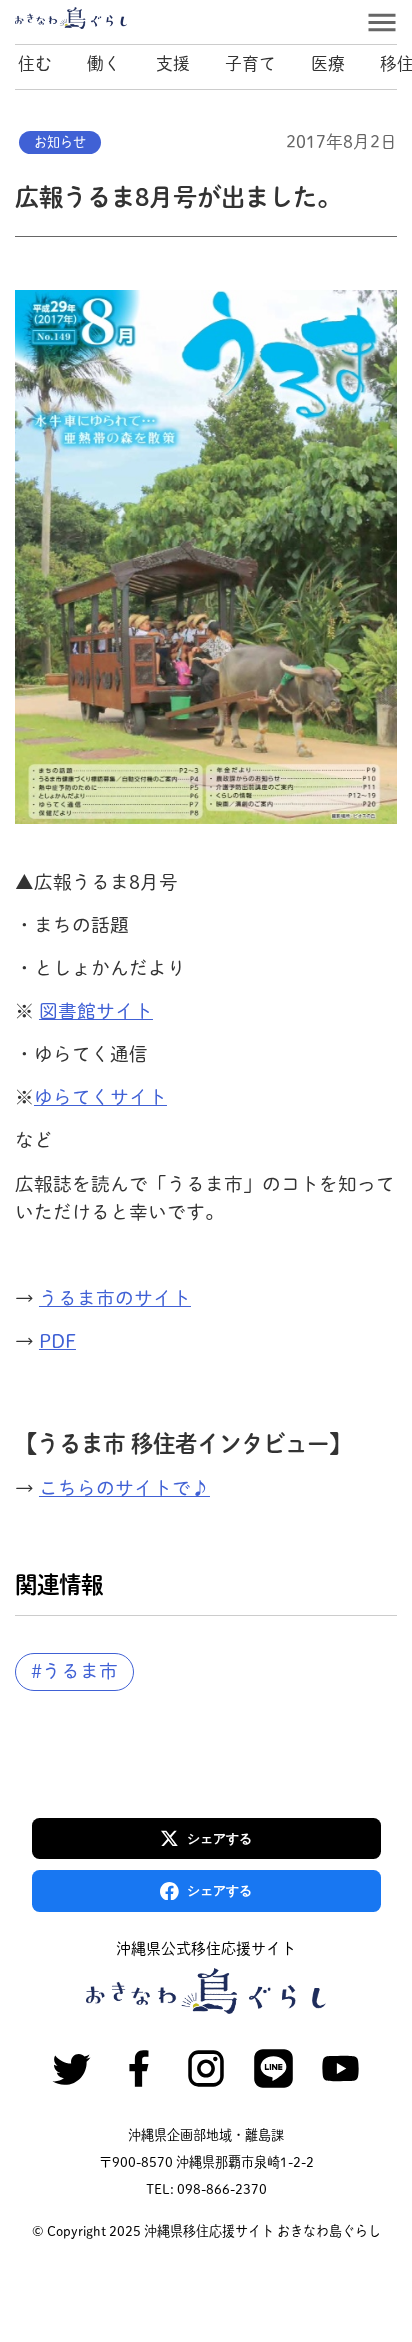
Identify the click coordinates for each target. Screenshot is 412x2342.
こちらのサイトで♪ (124, 1488)
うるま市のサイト (115, 1298)
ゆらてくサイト (100, 1097)
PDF (57, 1341)
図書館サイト (96, 1011)
